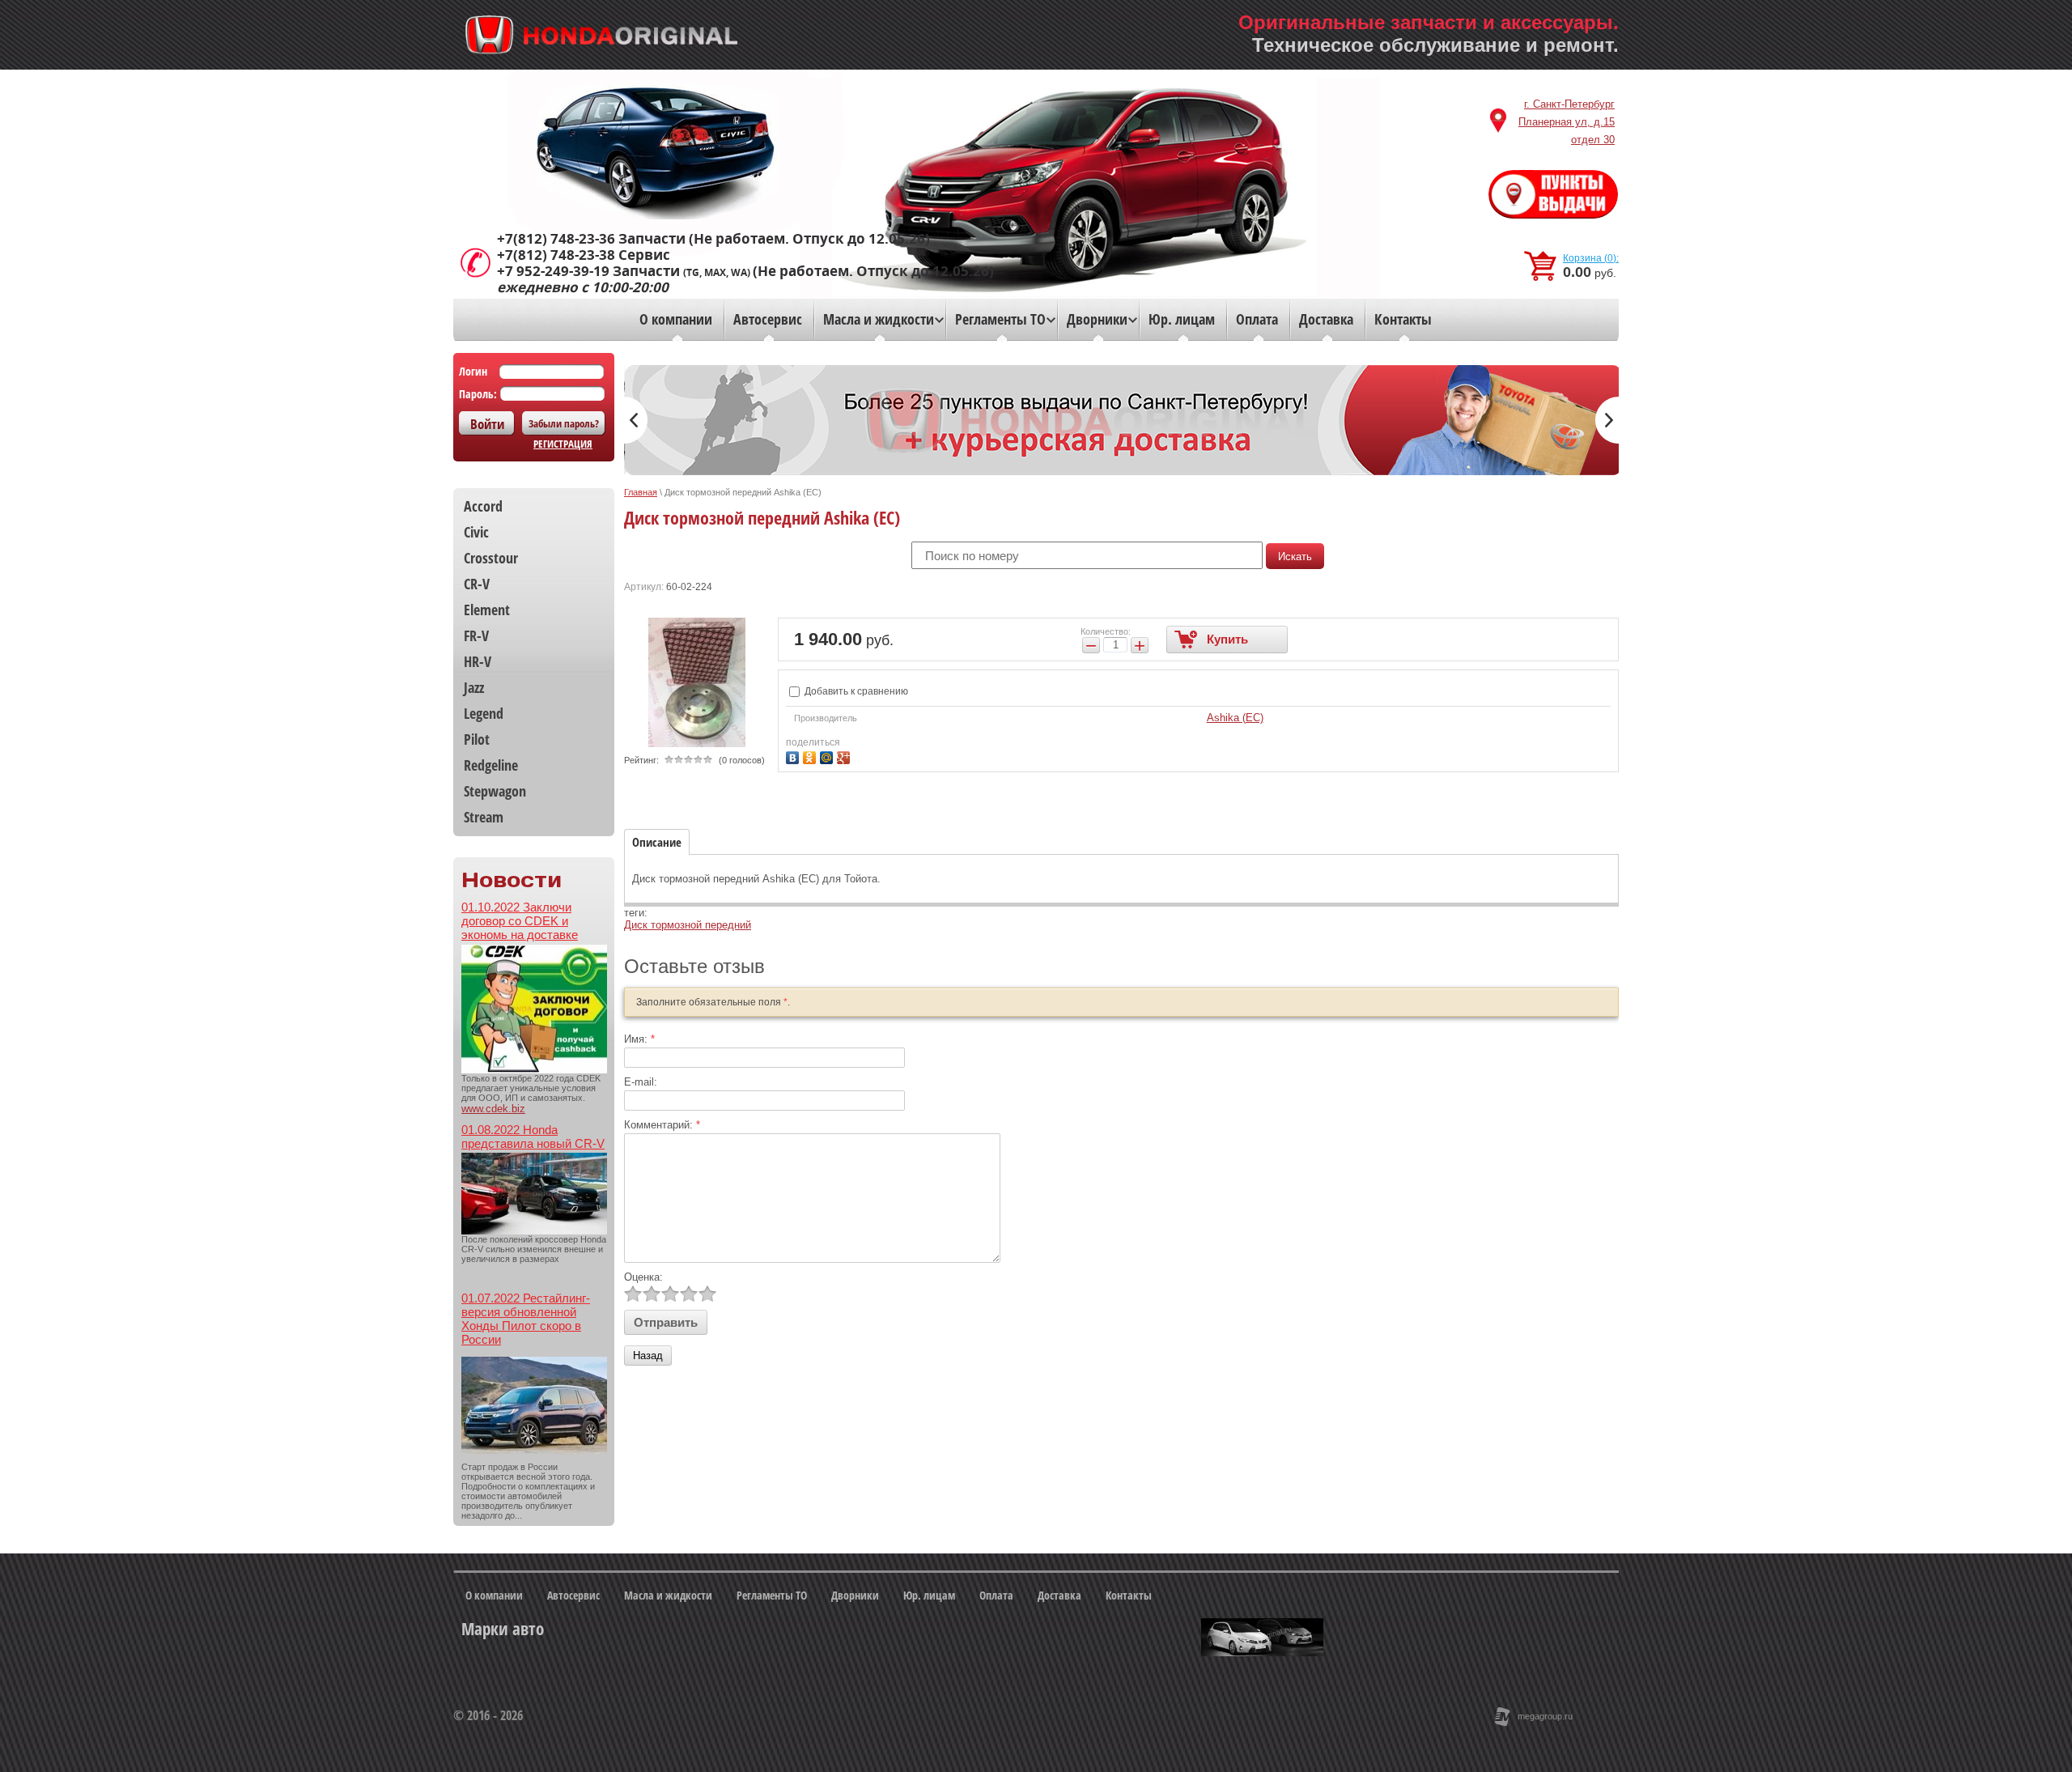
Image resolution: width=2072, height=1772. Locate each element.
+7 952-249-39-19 (553, 271)
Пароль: (478, 394)
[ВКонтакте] (794, 756)
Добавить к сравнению (855, 691)
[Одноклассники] (811, 756)
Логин (473, 371)
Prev (636, 420)
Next (1607, 420)
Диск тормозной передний (688, 925)
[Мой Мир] (828, 756)
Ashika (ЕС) (1235, 718)
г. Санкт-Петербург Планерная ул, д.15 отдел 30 (1567, 122)
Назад (648, 1356)
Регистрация (563, 444)
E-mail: (641, 1082)
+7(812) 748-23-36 (556, 239)
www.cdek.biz (493, 1109)
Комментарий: (662, 1125)
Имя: (639, 1039)
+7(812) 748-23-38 (556, 255)
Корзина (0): (1591, 258)
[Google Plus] (845, 756)
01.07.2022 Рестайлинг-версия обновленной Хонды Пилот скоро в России (526, 1319)
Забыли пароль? (564, 423)
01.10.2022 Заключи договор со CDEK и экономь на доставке (520, 921)
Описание (657, 842)
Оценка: (643, 1277)
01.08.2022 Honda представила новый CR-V (533, 1137)
